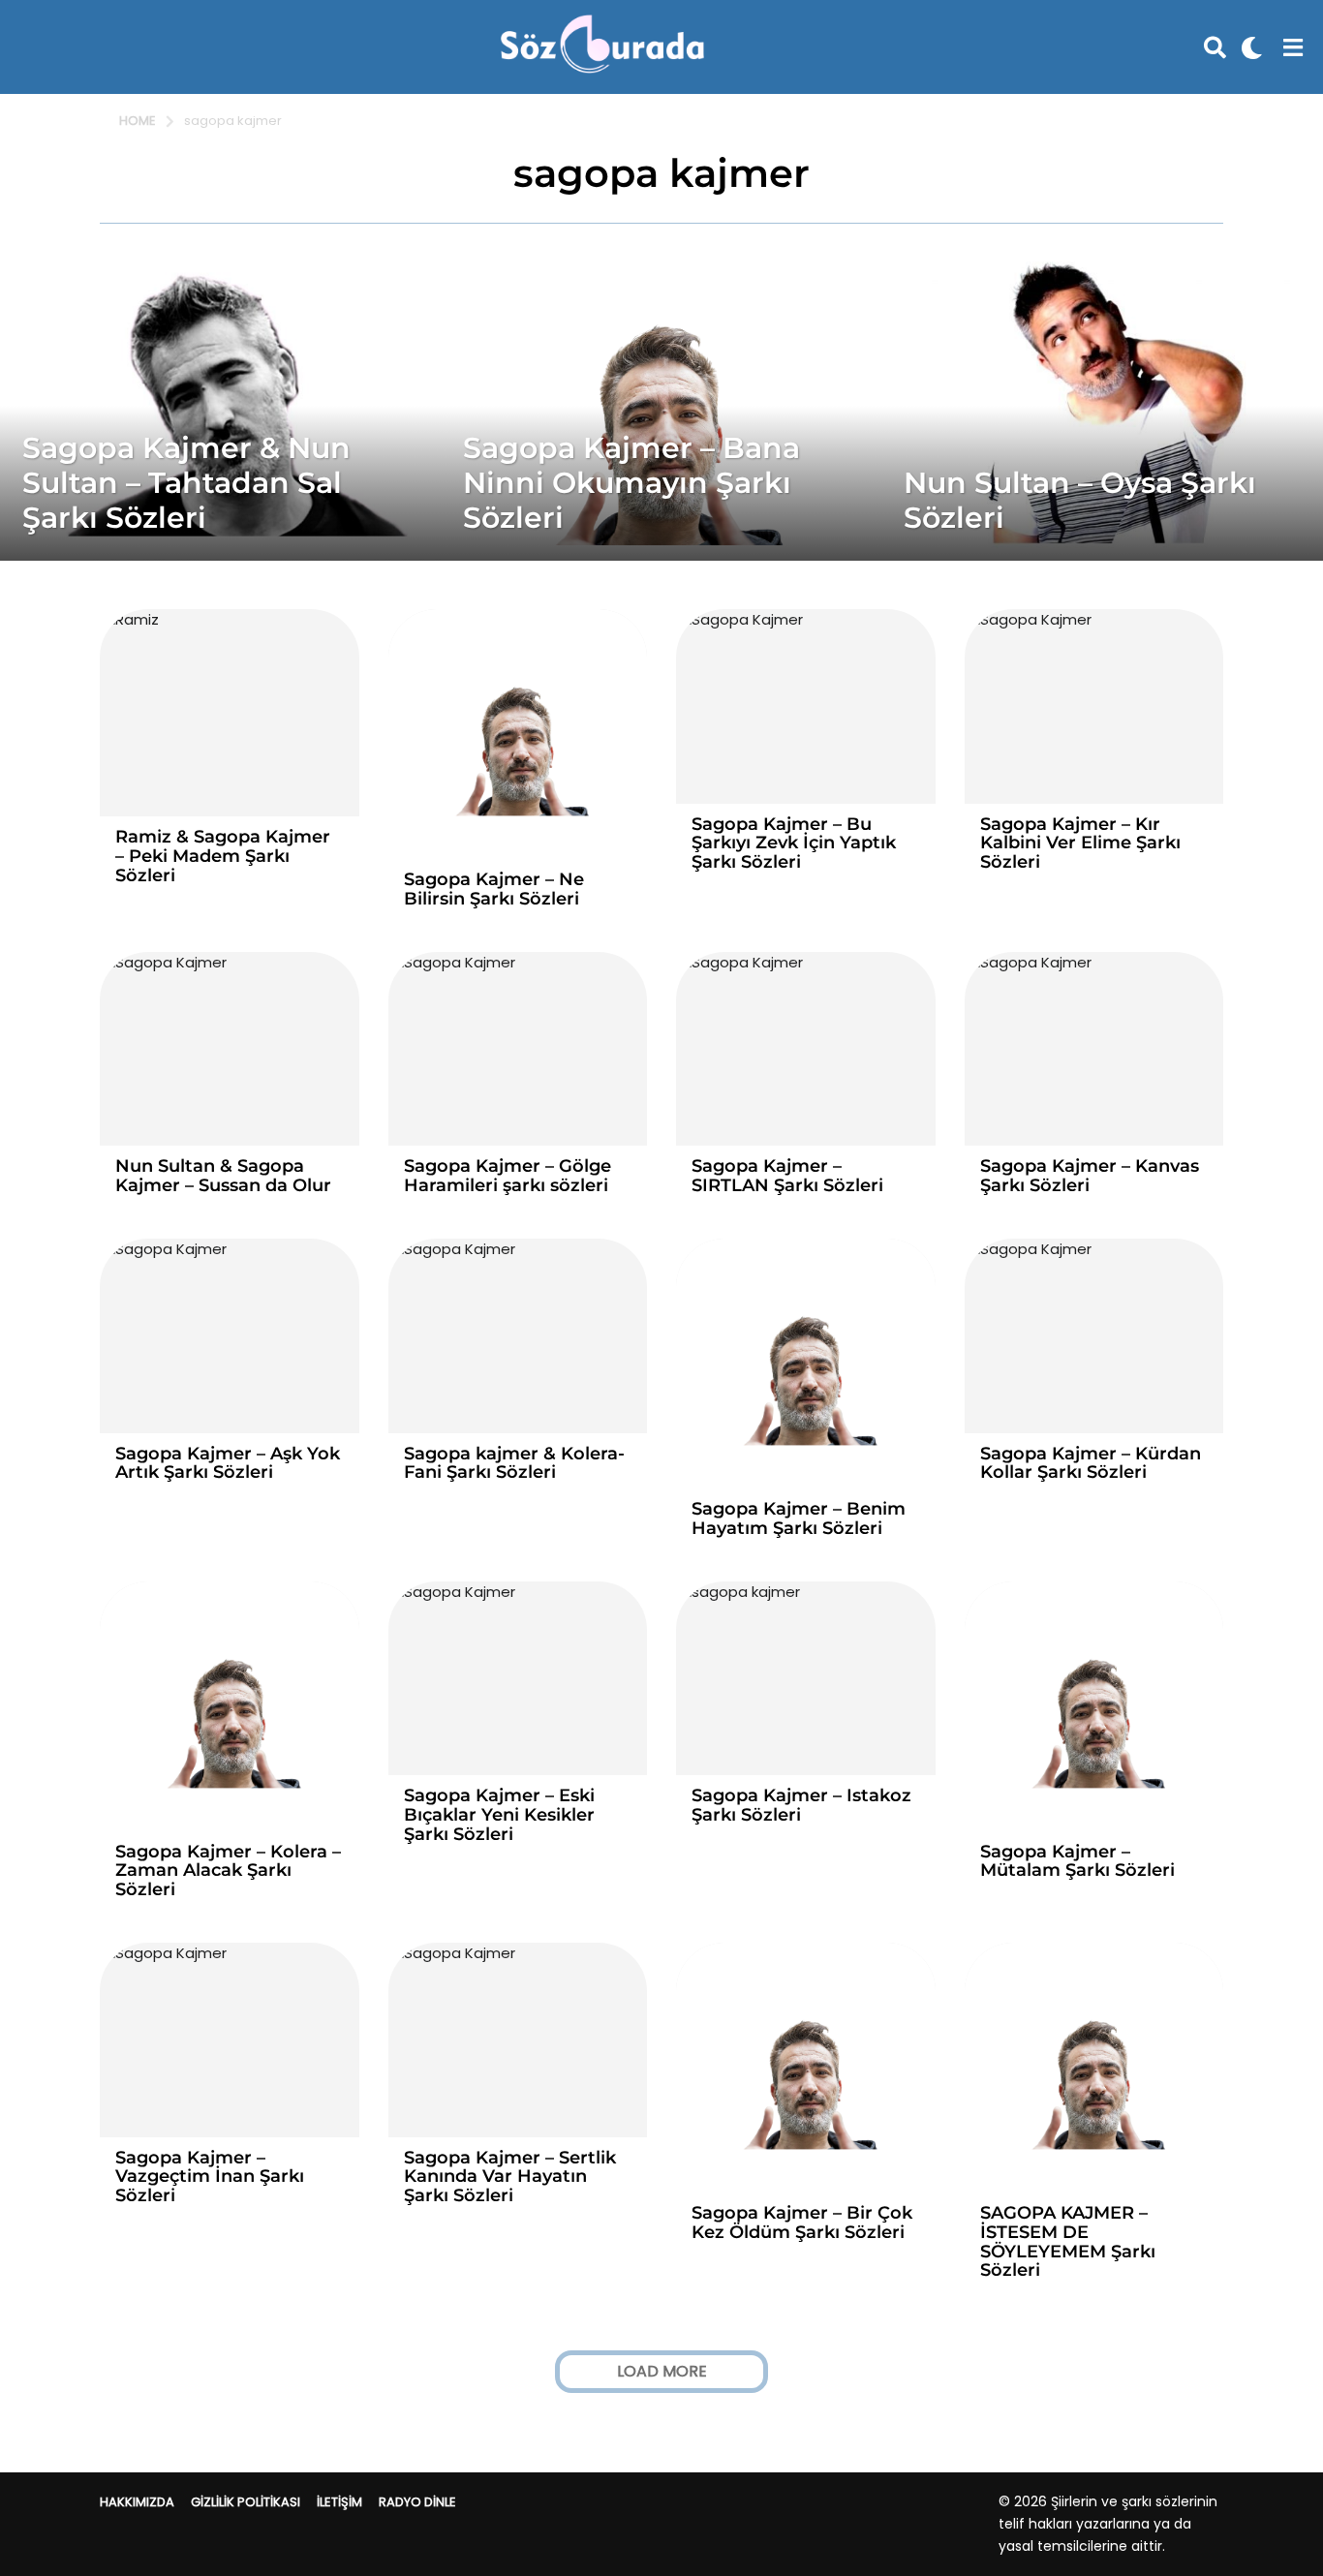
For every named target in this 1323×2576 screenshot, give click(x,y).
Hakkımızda (137, 2502)
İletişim (339, 2502)
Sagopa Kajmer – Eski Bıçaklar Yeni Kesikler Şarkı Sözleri (499, 1815)
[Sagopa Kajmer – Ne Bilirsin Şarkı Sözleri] (518, 734)
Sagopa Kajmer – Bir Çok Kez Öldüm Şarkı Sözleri (802, 2223)
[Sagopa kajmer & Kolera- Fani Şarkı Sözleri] (518, 1336)
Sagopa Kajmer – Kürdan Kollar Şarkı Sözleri (1091, 1463)
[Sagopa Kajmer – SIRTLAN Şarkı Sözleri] (806, 1049)
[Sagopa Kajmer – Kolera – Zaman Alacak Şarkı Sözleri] (230, 1706)
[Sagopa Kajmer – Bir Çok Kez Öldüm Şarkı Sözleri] (806, 2068)
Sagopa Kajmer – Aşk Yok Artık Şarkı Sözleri (228, 1463)
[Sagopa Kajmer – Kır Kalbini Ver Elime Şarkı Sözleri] (1094, 706)
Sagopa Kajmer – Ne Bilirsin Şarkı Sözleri (494, 889)
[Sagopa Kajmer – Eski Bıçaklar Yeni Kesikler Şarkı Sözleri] (518, 1679)
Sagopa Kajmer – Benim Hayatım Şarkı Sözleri (799, 1518)
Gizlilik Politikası (246, 2502)
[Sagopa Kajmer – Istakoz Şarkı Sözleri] (806, 1679)
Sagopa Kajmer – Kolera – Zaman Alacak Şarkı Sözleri (228, 1871)
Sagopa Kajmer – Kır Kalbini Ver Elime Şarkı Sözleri (1080, 843)
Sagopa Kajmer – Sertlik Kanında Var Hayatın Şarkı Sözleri (510, 2177)
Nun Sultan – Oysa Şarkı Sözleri (1080, 500)
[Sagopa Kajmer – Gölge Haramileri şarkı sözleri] (518, 1049)
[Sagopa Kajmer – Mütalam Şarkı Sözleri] (1094, 1706)
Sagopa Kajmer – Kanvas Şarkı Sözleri (1090, 1176)
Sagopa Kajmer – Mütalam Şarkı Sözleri (1077, 1861)
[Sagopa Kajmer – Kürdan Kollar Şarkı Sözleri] (1094, 1336)
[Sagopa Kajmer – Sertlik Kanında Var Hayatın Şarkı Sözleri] (518, 2040)
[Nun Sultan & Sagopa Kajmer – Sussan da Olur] (230, 1049)
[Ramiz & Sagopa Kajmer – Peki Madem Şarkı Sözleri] (230, 713)
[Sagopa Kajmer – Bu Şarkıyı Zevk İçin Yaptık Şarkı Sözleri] (806, 706)
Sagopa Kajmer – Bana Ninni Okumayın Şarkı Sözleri (631, 483)
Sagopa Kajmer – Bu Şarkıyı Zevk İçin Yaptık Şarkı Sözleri (794, 843)
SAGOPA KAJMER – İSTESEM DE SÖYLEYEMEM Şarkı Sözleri (1068, 2241)
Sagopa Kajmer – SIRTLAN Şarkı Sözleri (787, 1176)
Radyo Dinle (417, 2502)
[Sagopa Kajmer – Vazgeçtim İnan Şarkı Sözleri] (230, 2040)
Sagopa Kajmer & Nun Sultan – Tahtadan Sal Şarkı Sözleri (186, 483)
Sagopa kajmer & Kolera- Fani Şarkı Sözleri (514, 1463)
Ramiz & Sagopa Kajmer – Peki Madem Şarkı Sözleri (223, 856)
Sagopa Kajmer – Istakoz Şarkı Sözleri (801, 1805)
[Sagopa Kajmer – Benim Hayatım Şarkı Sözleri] (806, 1364)
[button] (1215, 47)
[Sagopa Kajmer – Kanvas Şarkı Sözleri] (1094, 1049)
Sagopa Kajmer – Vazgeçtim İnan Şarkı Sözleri (210, 2177)
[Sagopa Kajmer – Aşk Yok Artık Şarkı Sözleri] (230, 1336)
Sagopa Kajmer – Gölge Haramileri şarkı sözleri (508, 1176)
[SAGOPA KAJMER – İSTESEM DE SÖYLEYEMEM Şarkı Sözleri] (1094, 2068)
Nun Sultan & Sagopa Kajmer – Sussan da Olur (223, 1176)
